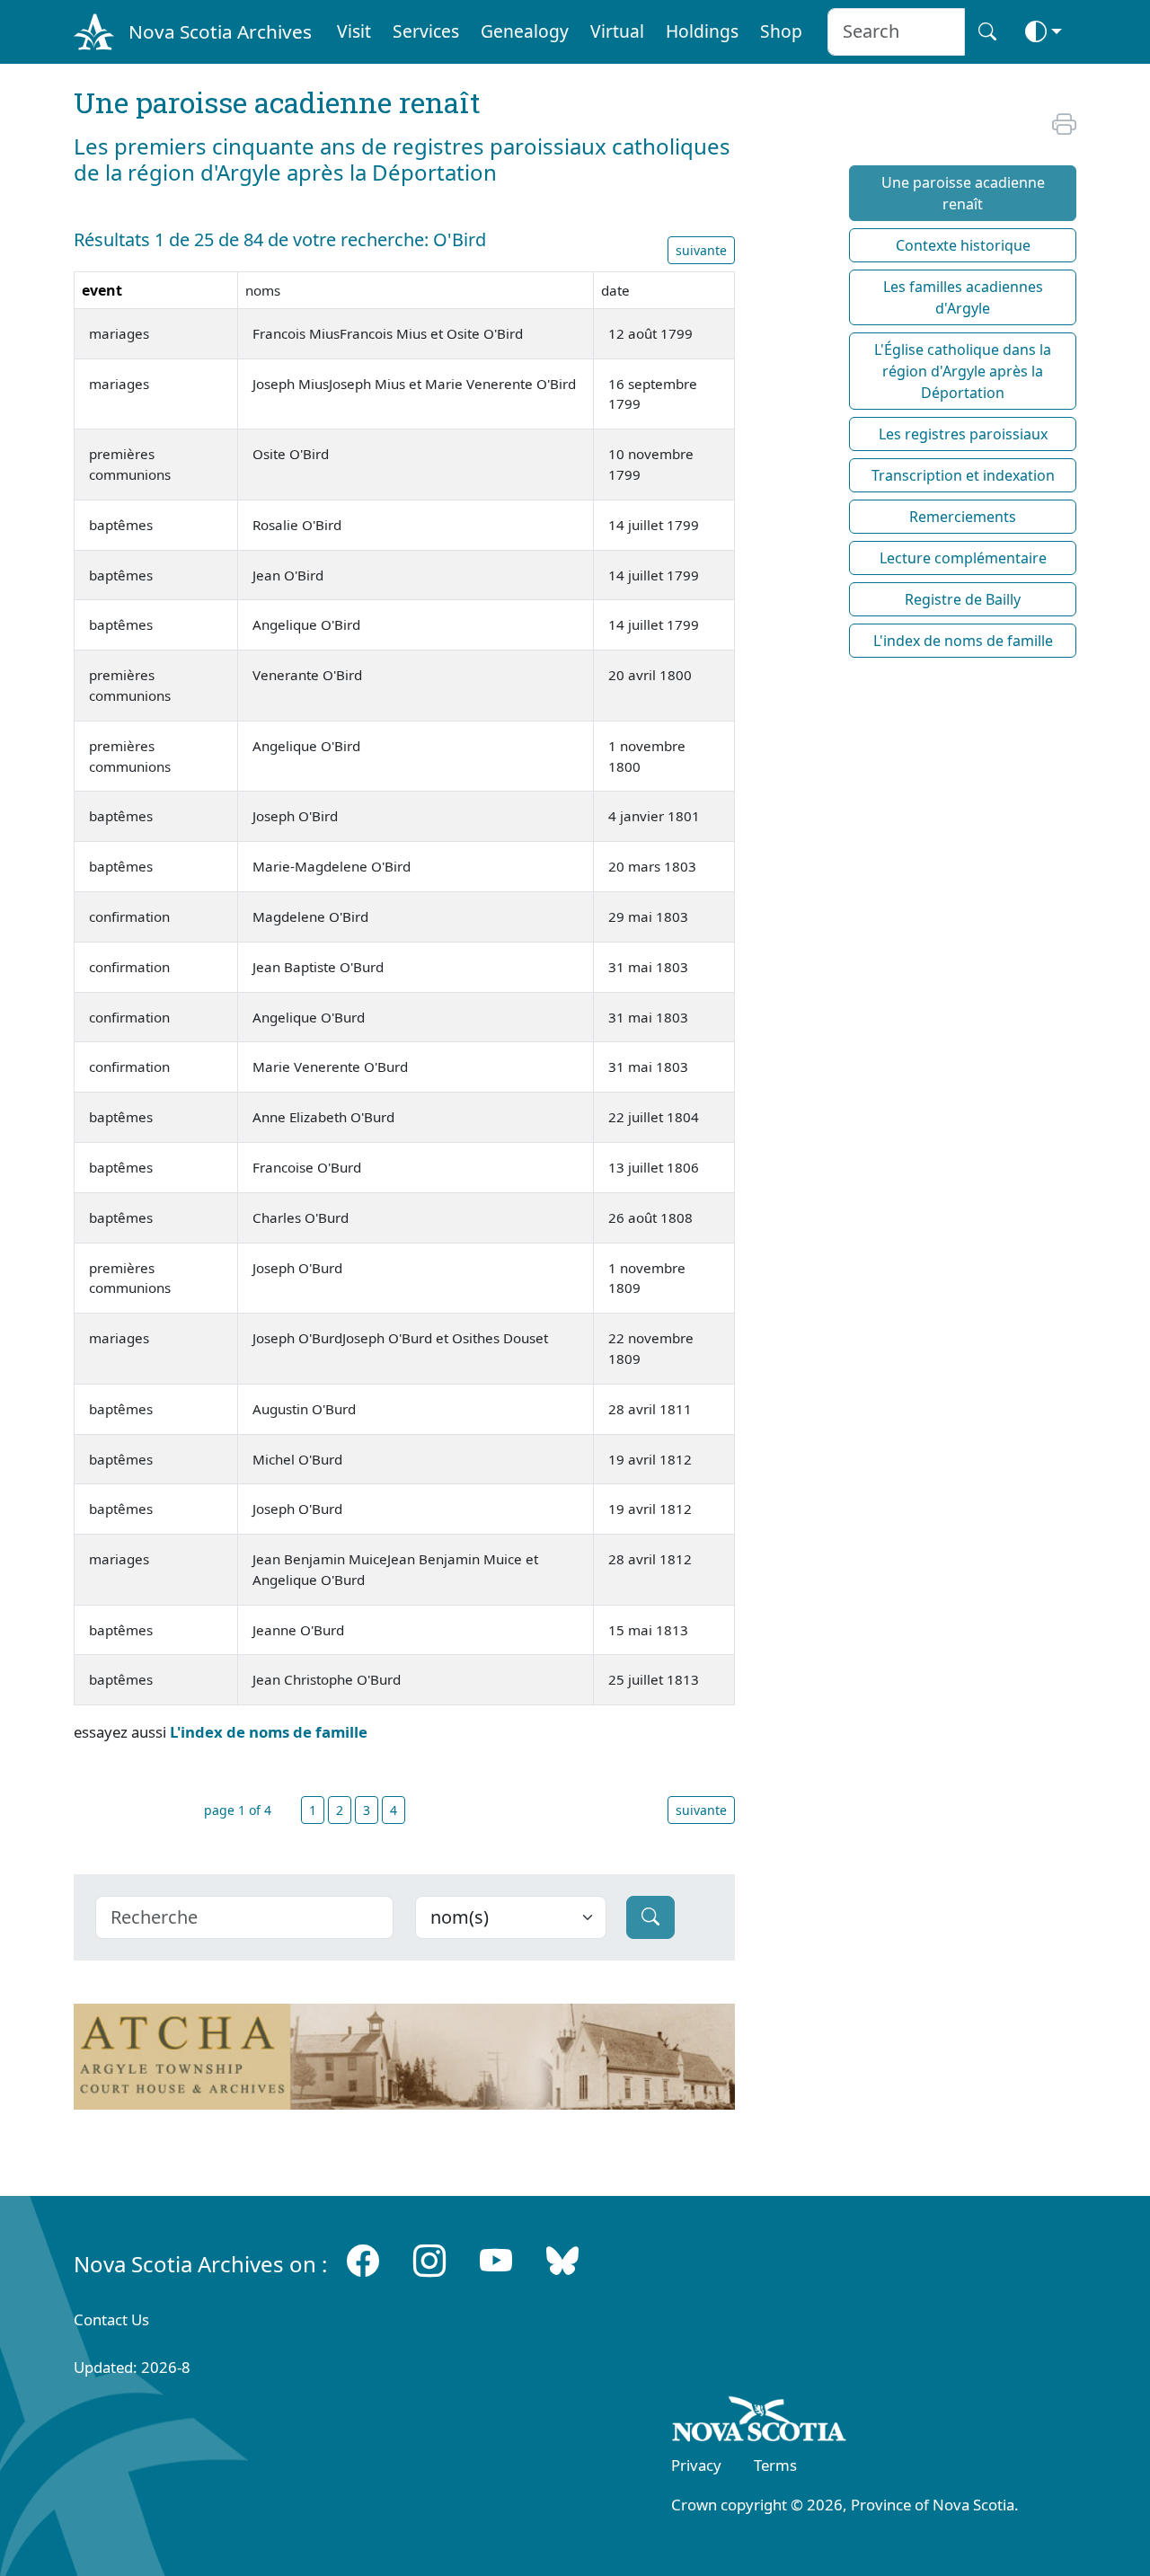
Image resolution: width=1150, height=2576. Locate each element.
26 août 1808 (650, 1217)
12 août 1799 (650, 333)
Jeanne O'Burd (298, 1630)
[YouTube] (496, 2260)
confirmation (129, 916)
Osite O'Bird (291, 454)
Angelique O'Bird (306, 624)
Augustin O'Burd (304, 1409)
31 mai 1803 (648, 967)
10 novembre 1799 (651, 464)
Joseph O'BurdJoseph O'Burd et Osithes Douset (400, 1338)
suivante (701, 250)
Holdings (702, 31)
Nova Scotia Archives (220, 31)
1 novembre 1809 (647, 1278)
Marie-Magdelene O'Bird (332, 866)
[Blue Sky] (562, 2260)
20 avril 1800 (650, 675)
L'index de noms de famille (269, 1732)
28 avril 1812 (650, 1559)
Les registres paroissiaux (963, 434)
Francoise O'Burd (307, 1167)
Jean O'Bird (288, 575)
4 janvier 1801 (654, 816)
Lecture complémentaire (963, 558)
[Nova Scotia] (760, 2422)
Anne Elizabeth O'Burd (323, 1117)
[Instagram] (429, 2260)
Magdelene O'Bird (310, 916)
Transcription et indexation (963, 475)
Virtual (617, 31)
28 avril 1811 (650, 1409)
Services (426, 31)
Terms (775, 2465)
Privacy (696, 2465)
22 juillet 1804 (654, 1117)
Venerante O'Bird (307, 675)
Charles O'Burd (301, 1217)
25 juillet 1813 (654, 1679)
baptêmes (121, 525)
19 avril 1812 (650, 1459)
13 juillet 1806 (654, 1167)
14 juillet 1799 (654, 525)
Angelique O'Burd (309, 1017)
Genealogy (525, 31)
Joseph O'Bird (295, 816)
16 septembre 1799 (653, 394)
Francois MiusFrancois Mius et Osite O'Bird (388, 333)
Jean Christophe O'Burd (327, 1679)
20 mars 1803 (652, 866)
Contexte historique (963, 245)
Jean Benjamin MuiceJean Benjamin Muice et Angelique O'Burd (395, 1569)
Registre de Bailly (963, 599)
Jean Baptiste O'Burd (318, 967)
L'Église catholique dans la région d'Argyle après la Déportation (963, 371)
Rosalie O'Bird (297, 525)
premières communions (130, 464)
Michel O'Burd (297, 1459)
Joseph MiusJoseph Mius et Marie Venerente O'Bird (414, 384)
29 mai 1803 (648, 916)
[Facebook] (363, 2260)
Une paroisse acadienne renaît (963, 193)
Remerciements (963, 517)
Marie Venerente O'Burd (330, 1067)
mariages (119, 333)
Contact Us (111, 2319)
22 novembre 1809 (651, 1348)
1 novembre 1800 (647, 756)
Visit (354, 31)
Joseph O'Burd (297, 1268)
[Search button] (987, 32)
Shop (781, 31)
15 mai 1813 (648, 1630)
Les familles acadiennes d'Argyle (963, 297)
